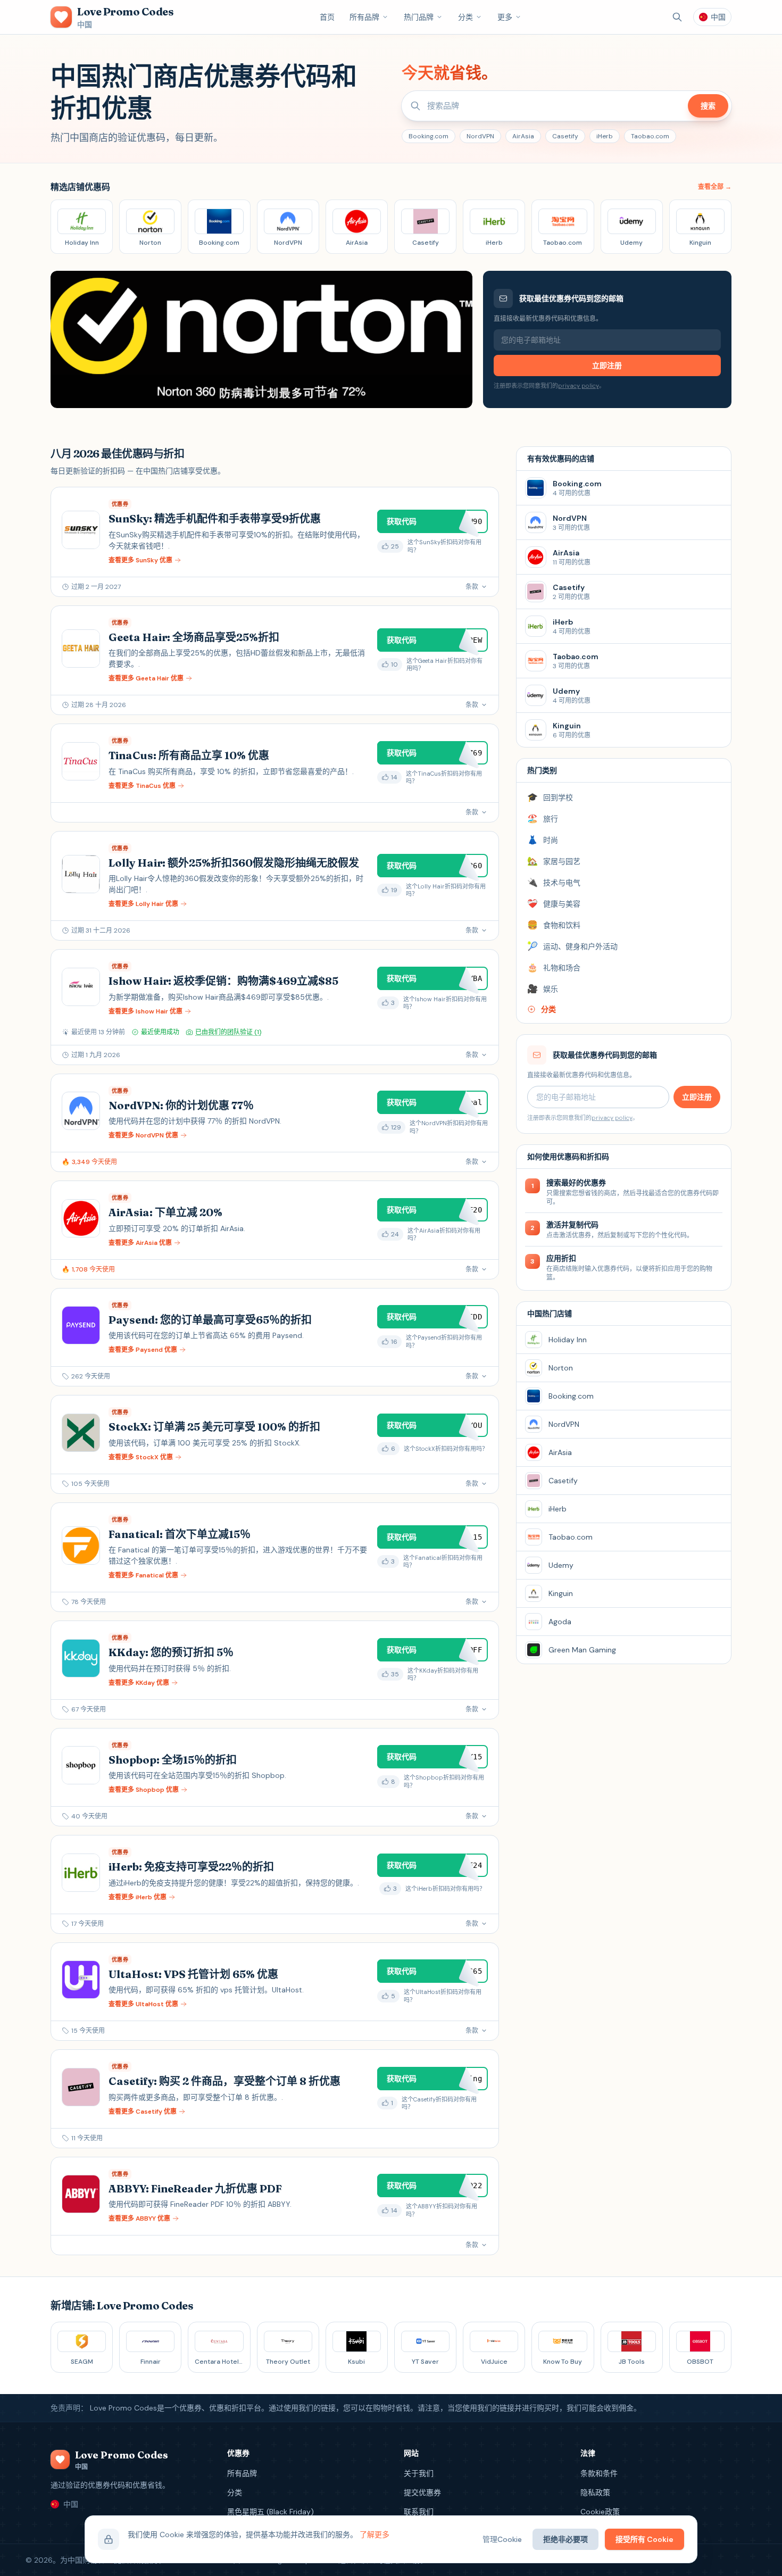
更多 (505, 17)
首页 (327, 17)
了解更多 (375, 2535)
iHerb (605, 136)
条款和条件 (599, 2473)
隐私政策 (595, 2492)
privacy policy (579, 386)
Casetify (565, 136)
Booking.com (429, 136)
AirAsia (523, 136)
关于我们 (419, 2473)
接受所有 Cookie (644, 2539)
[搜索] (677, 17)
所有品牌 (364, 17)
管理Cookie (502, 2539)
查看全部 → (715, 187)
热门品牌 (419, 17)
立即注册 (607, 365)
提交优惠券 (422, 2492)
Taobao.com (650, 136)
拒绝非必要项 (565, 2539)
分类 (465, 17)
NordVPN (480, 136)
